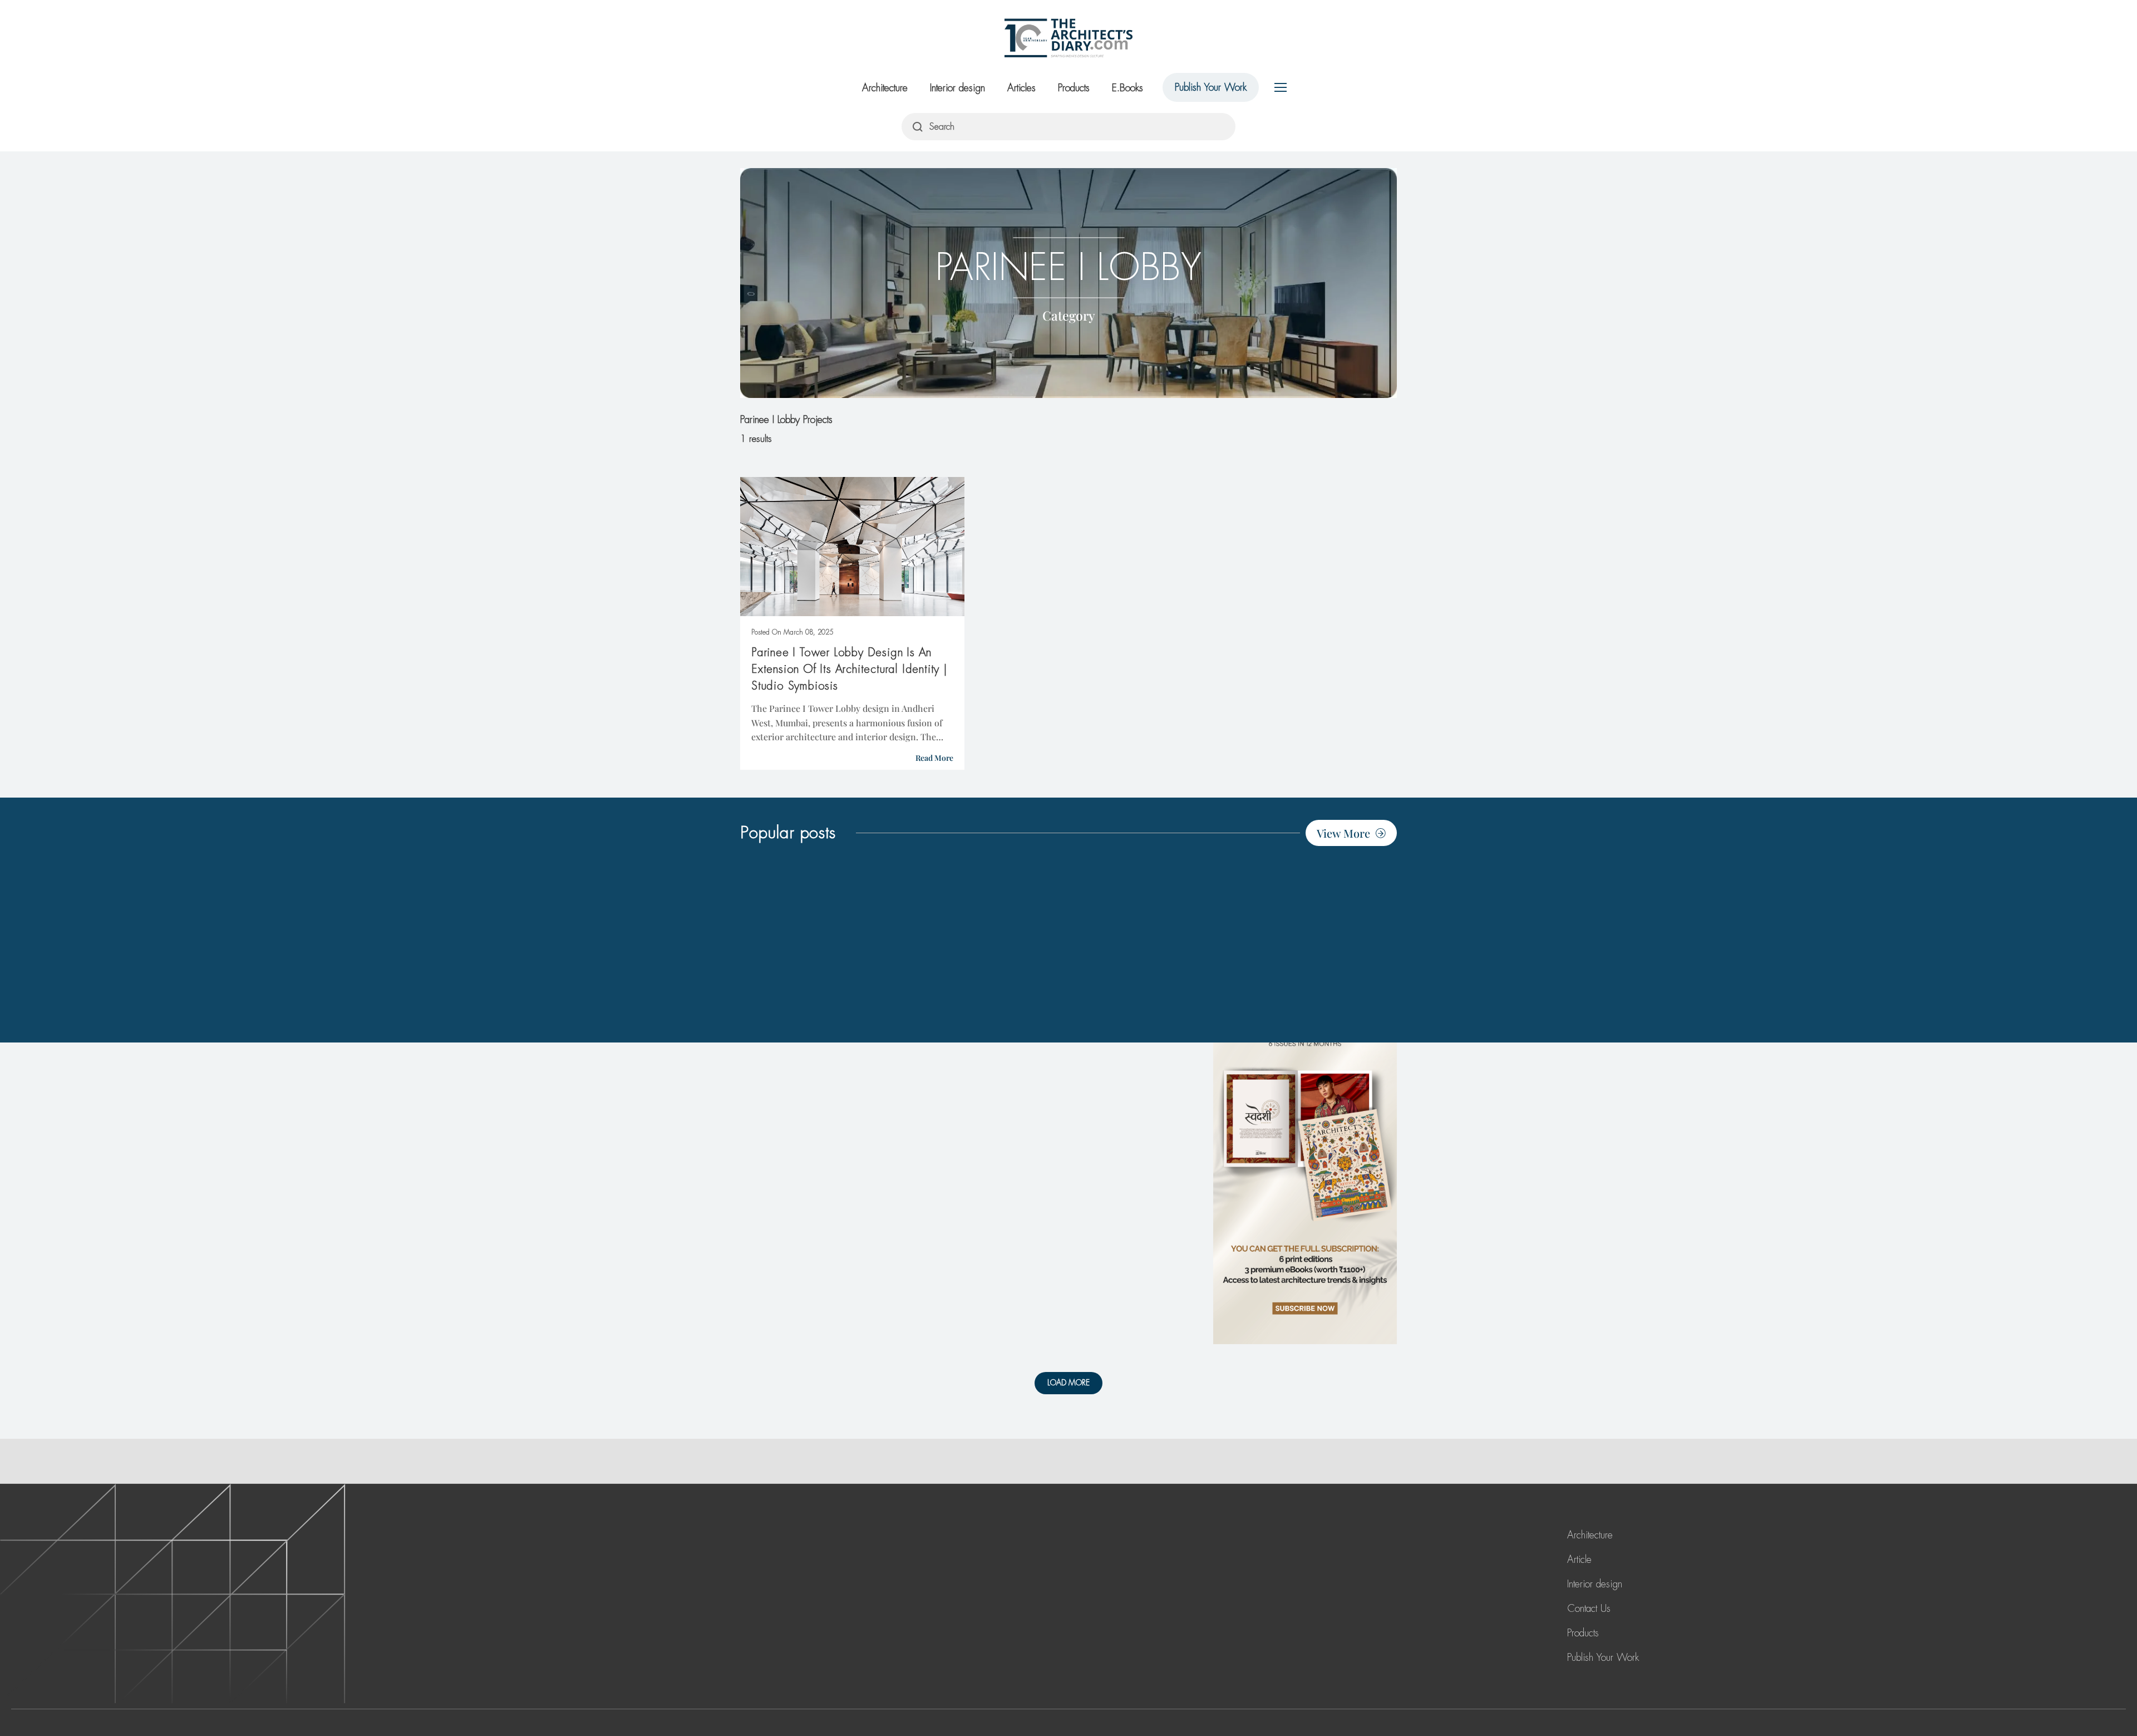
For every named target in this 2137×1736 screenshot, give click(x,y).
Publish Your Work (1211, 87)
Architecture (885, 88)
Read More (934, 758)
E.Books (1127, 88)
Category (1069, 315)
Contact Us (1589, 1609)
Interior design (957, 88)
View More (1343, 833)
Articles (1021, 88)
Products (1074, 88)
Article (1579, 1560)
